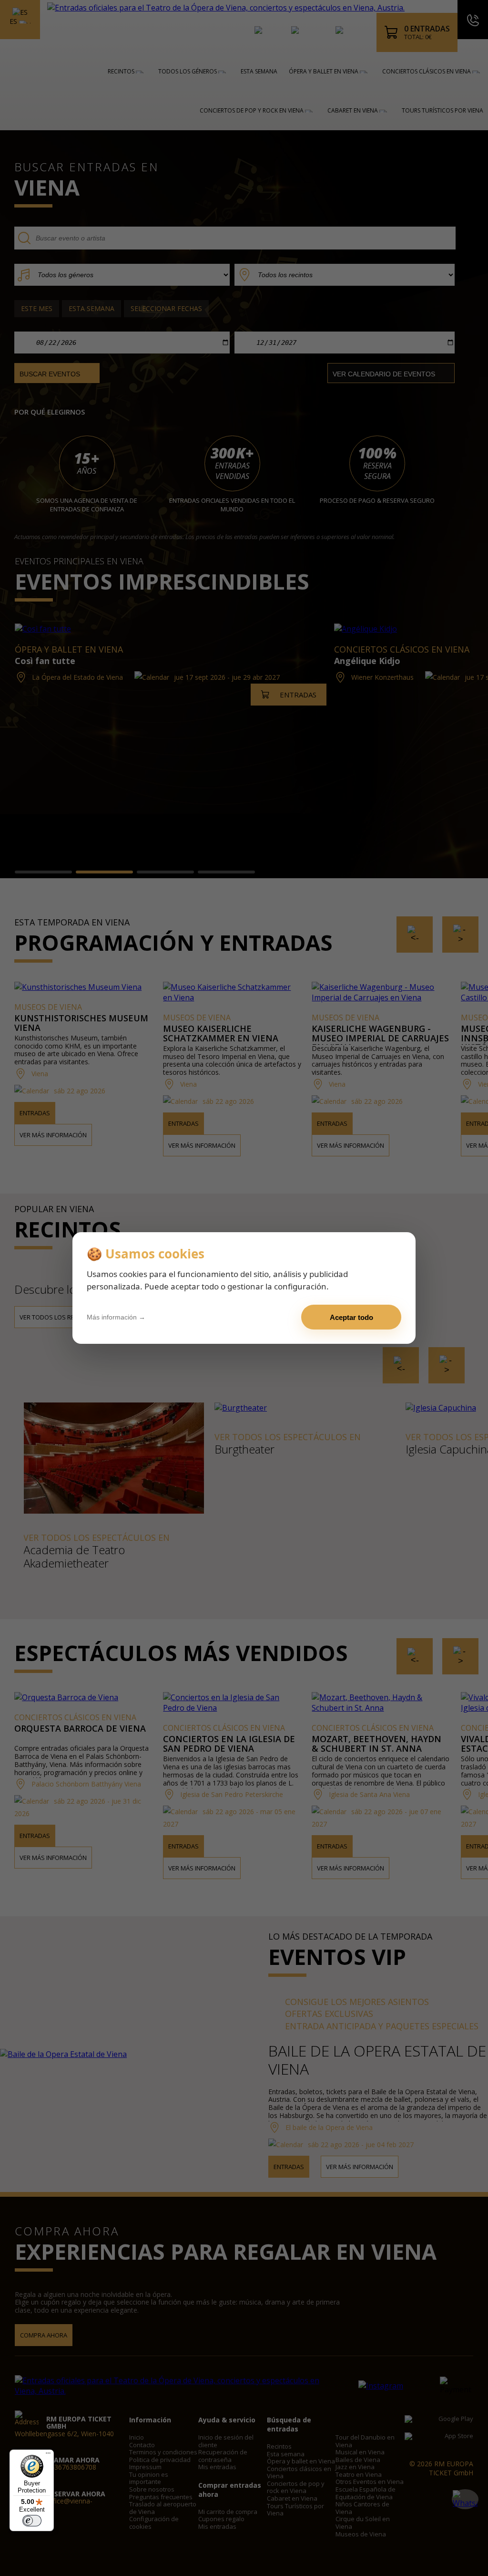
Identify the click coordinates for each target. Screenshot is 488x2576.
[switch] (32, 2521)
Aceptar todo (351, 1317)
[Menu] (48, 2455)
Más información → (116, 1317)
